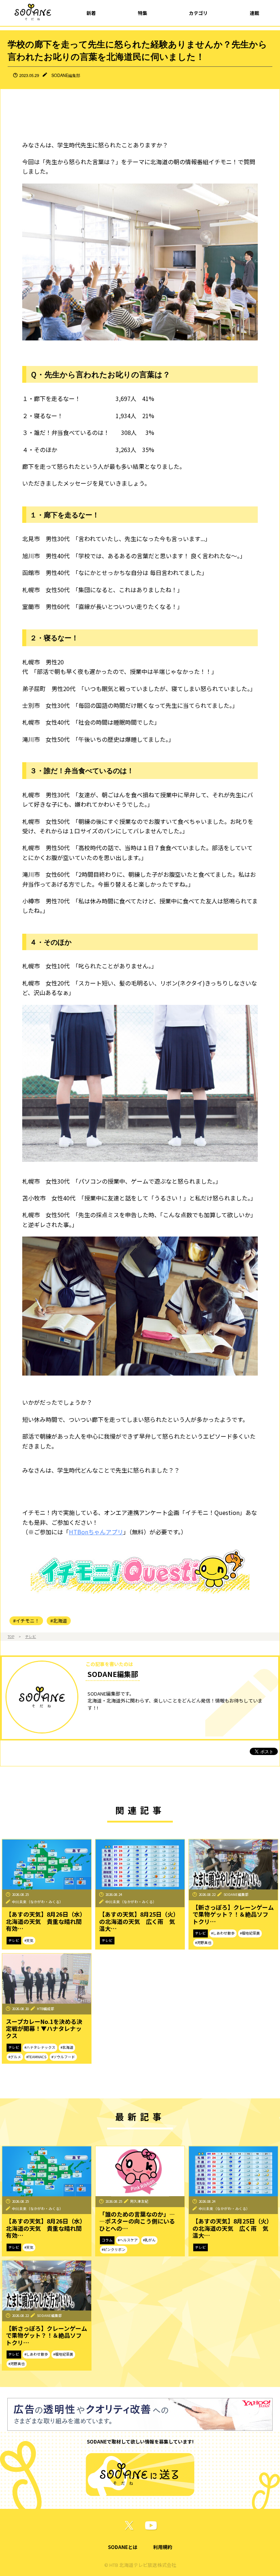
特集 (143, 13)
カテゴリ (198, 13)
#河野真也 (203, 1943)
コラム (107, 2240)
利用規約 (163, 2547)
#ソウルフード (63, 2057)
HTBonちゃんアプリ (96, 1532)
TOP (11, 1636)
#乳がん (149, 2240)
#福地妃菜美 (250, 1933)
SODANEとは (123, 2547)
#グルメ (15, 2057)
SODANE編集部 (66, 75)
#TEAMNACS (36, 2057)
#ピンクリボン (114, 2249)
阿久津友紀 (139, 2201)
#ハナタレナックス (40, 2047)
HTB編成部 (46, 2009)
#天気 (29, 1940)
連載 (254, 13)
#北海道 (59, 1621)
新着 (91, 13)
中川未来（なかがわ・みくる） (38, 1902)
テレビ (31, 1636)
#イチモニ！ (26, 1621)
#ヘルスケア (128, 2240)
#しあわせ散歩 (223, 1933)
